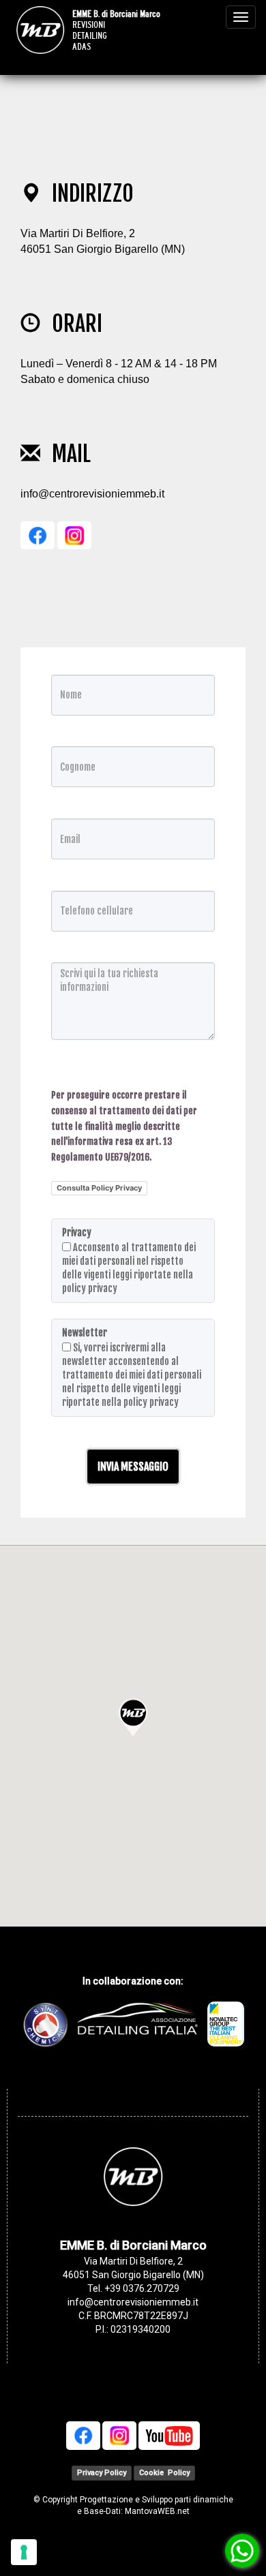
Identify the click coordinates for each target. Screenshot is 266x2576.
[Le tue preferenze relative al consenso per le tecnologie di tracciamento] (24, 2552)
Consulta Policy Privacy (99, 1188)
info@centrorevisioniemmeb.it (92, 494)
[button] (133, 1717)
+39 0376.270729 (142, 2288)
